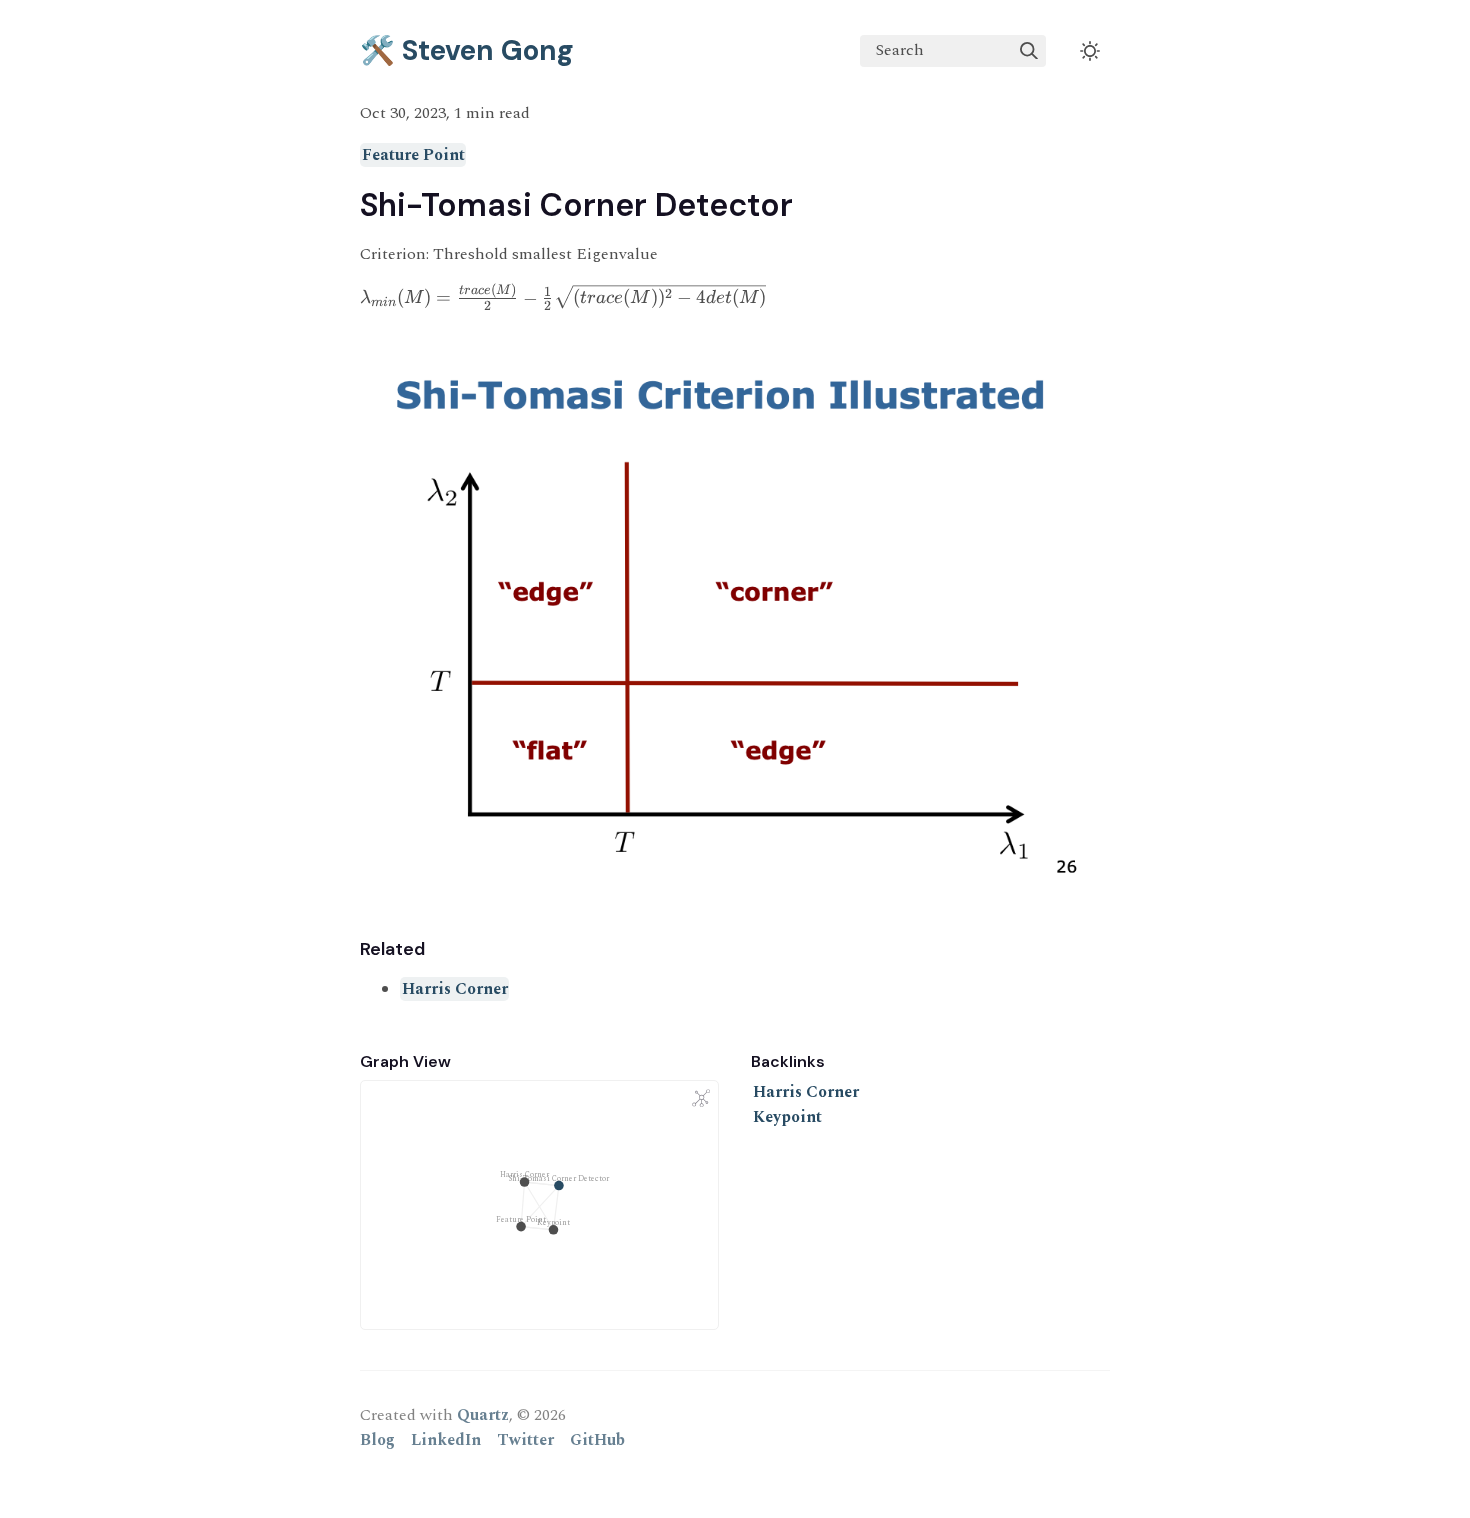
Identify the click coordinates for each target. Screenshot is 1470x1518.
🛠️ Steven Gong (467, 50)
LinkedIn (446, 1440)
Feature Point (413, 155)
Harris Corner (455, 989)
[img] (1029, 51)
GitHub (597, 1440)
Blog (377, 1440)
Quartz (483, 1415)
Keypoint (787, 1117)
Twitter (525, 1440)
